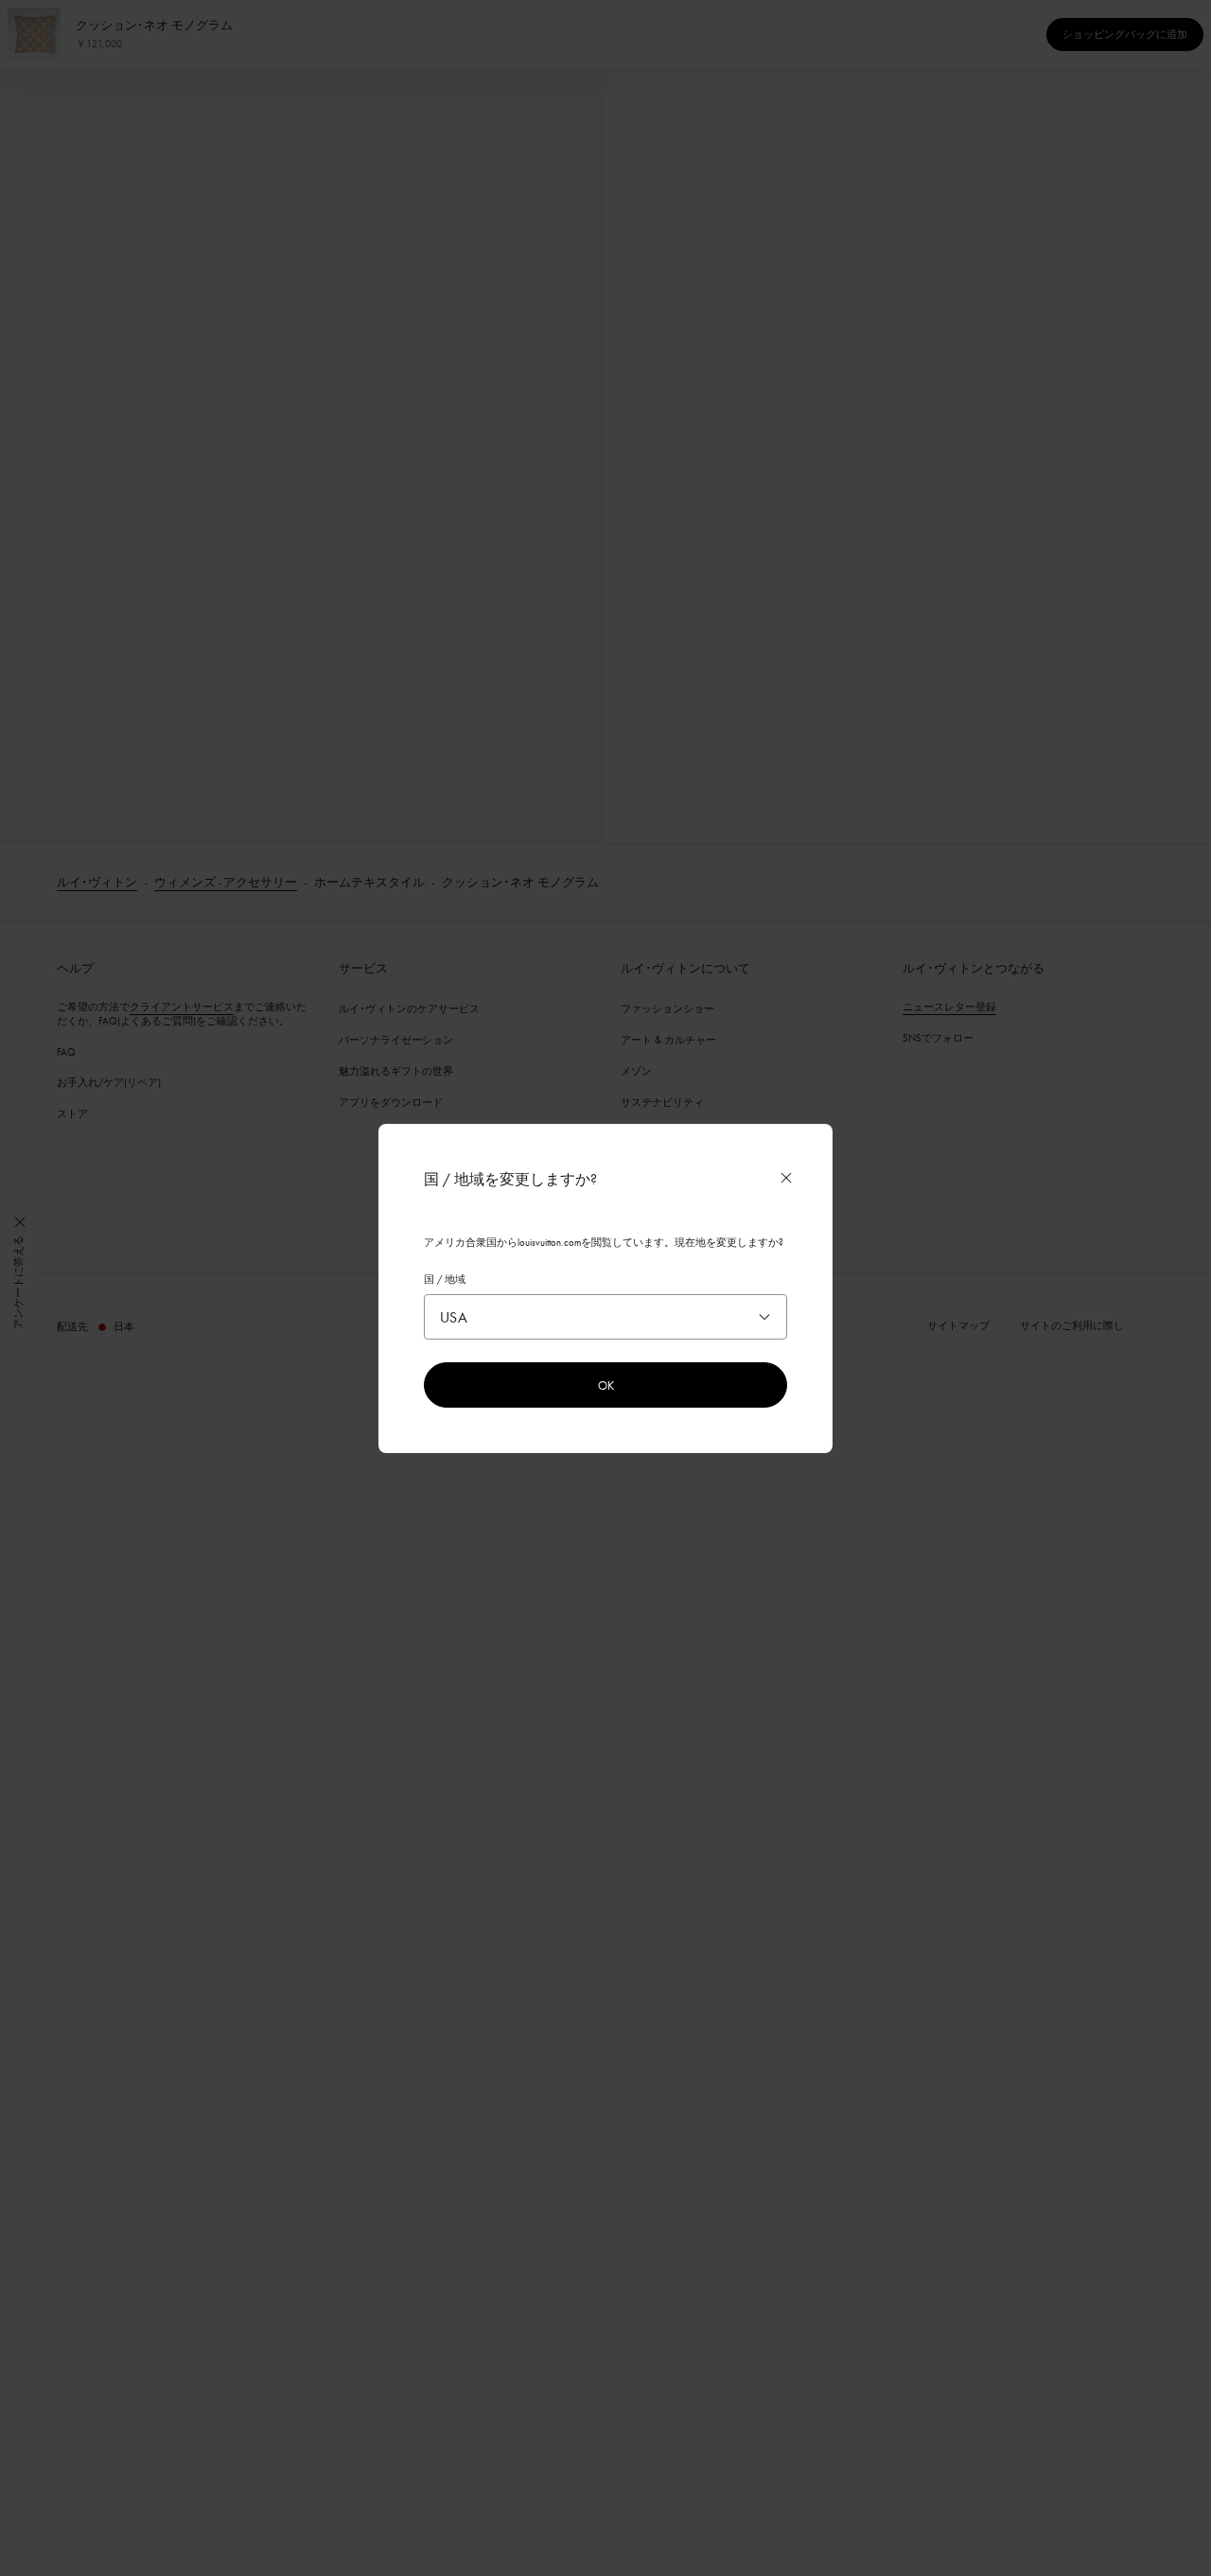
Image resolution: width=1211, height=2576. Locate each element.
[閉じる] (786, 1178)
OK (606, 1385)
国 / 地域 (445, 1279)
